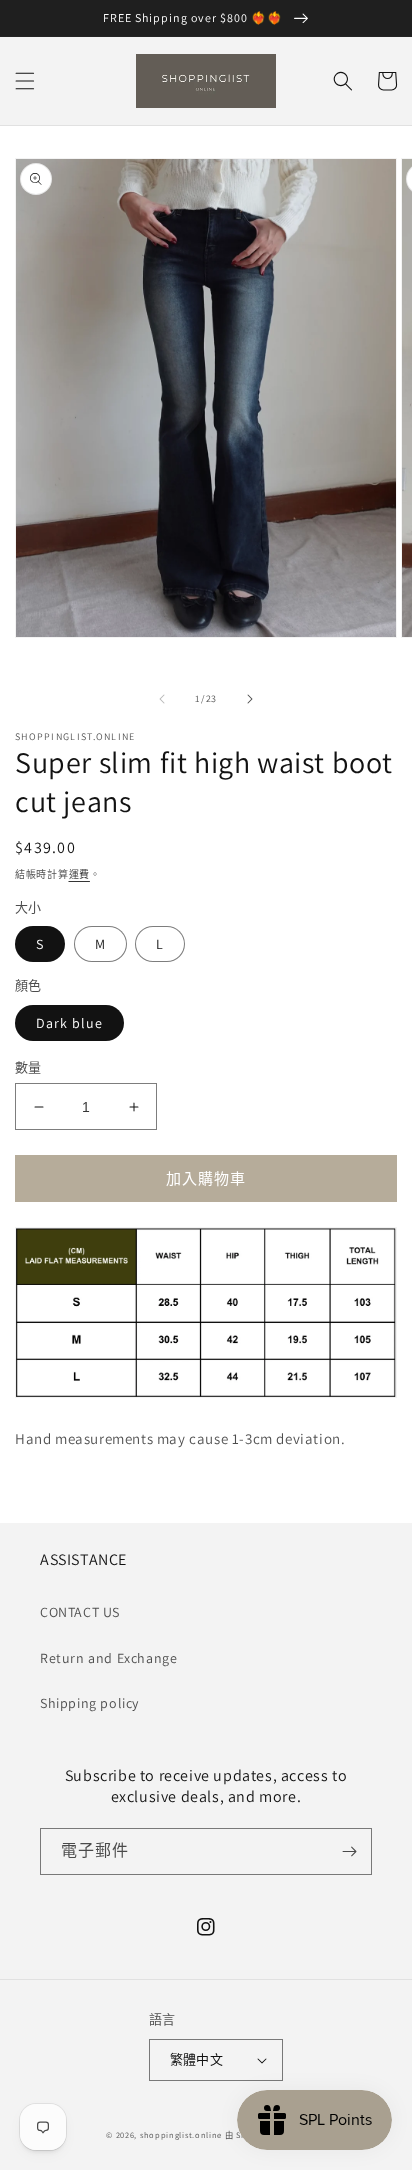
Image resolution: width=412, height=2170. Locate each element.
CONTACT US (80, 1612)
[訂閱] (349, 1851)
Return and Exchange (108, 1658)
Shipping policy (89, 1703)
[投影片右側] (250, 699)
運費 (79, 874)
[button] (25, 81)
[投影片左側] (162, 699)
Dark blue (69, 1023)
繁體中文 (197, 2059)
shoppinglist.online (181, 2134)
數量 (28, 1067)
